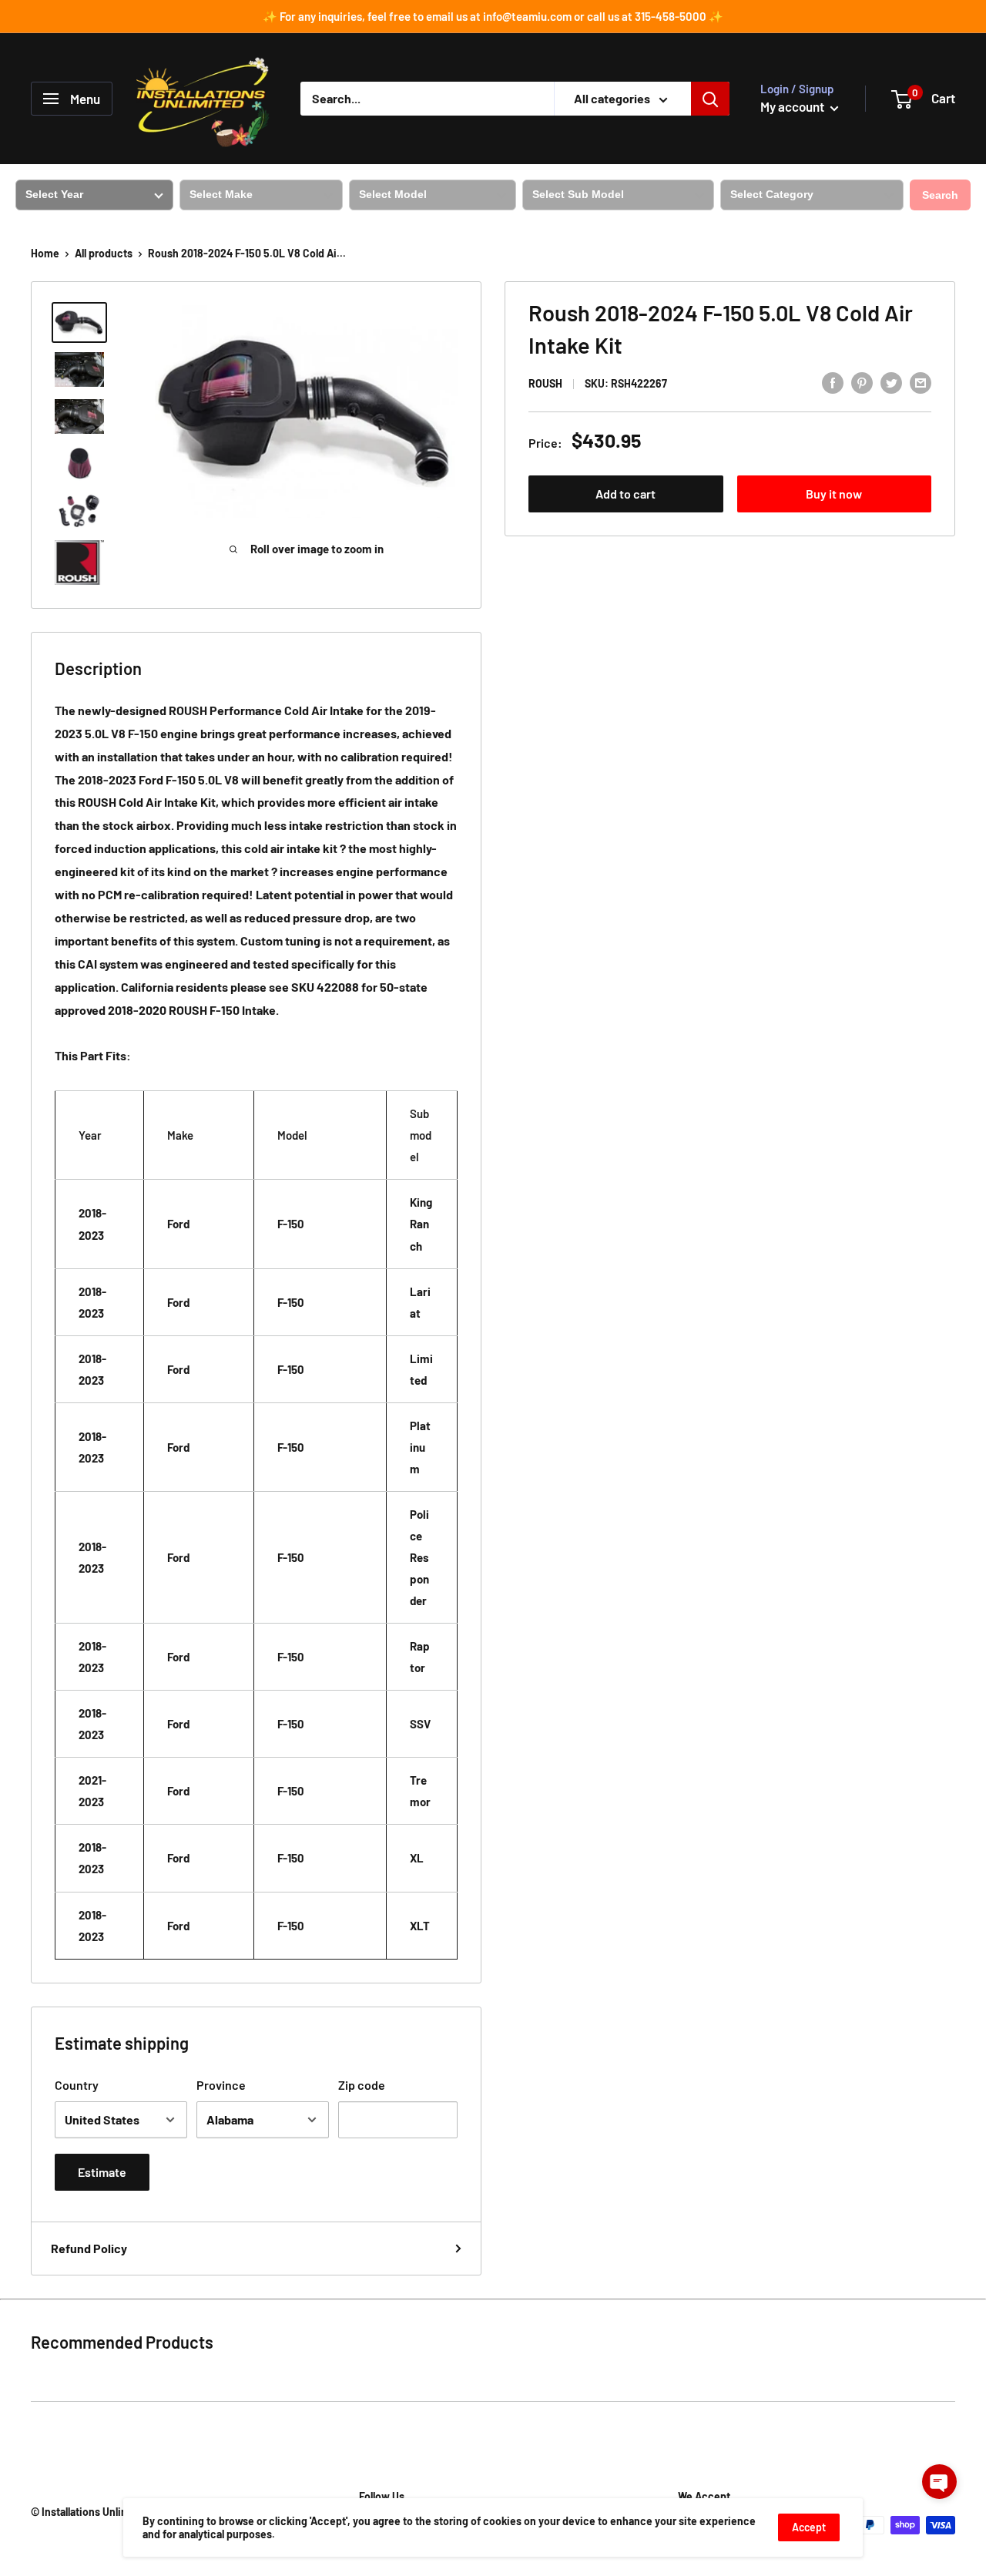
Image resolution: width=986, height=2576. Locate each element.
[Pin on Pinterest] (862, 382)
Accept (809, 2527)
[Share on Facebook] (833, 382)
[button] (939, 2482)
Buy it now (834, 494)
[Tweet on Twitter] (891, 382)
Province (221, 2085)
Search (940, 195)
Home (45, 253)
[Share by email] (921, 382)
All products (104, 253)
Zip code (362, 2085)
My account (793, 106)
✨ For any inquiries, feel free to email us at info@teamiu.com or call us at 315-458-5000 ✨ (493, 16)
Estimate (102, 2172)
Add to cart (625, 494)
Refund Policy (89, 2248)
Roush (545, 383)
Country (77, 2085)
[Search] (710, 99)
